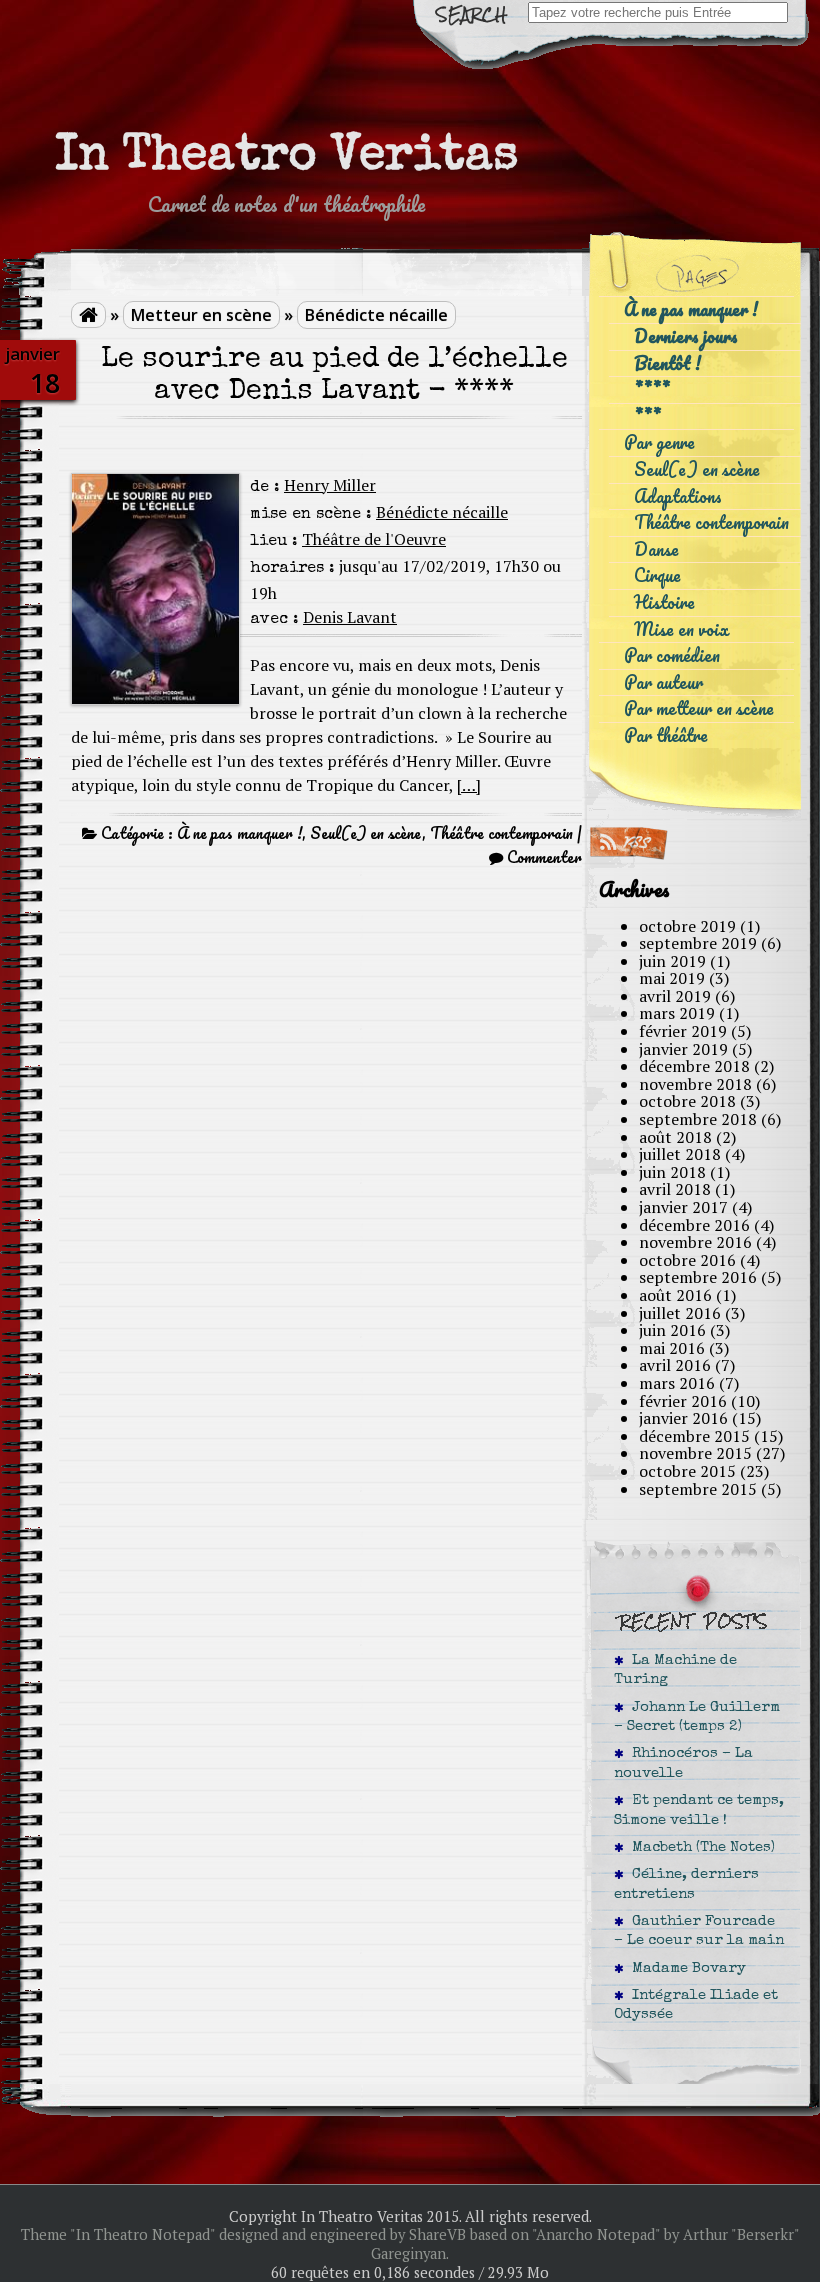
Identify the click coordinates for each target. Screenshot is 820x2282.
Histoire (664, 602)
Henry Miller (330, 485)
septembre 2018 (698, 1119)
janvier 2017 (683, 1207)
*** (647, 416)
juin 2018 (672, 1172)
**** (652, 389)
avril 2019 (675, 996)
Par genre (659, 442)
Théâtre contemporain (501, 833)
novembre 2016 (695, 1242)
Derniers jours (686, 336)
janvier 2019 (683, 1049)
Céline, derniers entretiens (686, 1884)
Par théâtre (666, 735)
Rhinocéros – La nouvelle (683, 1763)
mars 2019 (677, 1013)
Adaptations (678, 496)
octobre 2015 (687, 1471)
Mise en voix (681, 629)
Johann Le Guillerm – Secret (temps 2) (697, 1717)
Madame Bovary (685, 1969)
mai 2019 (672, 978)
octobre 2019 (687, 926)
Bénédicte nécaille (376, 315)
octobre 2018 (687, 1101)
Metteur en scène (201, 315)
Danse (656, 549)
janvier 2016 (683, 1418)
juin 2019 (672, 961)
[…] (469, 785)
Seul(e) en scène (366, 833)
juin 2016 (672, 1330)
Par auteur (663, 682)
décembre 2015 (694, 1436)
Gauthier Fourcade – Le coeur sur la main (699, 1931)
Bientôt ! (667, 363)
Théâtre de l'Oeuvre (374, 539)
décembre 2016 (694, 1225)
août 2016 (675, 1295)
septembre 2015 (698, 1489)
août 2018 (675, 1137)
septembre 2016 (698, 1277)
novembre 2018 (695, 1084)
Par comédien (672, 655)
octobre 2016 (687, 1260)
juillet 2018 (680, 1154)
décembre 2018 (694, 1066)
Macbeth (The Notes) (699, 1848)
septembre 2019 (698, 943)
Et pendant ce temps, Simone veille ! (699, 1810)
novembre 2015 (695, 1453)
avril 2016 (675, 1365)
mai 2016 (672, 1348)
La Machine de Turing (675, 1670)
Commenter (544, 857)
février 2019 (683, 1031)
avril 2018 (675, 1189)
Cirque (657, 575)
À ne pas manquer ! (239, 833)
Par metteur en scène (699, 708)
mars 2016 (677, 1383)
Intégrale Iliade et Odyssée (696, 2005)
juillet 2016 (680, 1313)
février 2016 (683, 1401)
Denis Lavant (350, 617)
